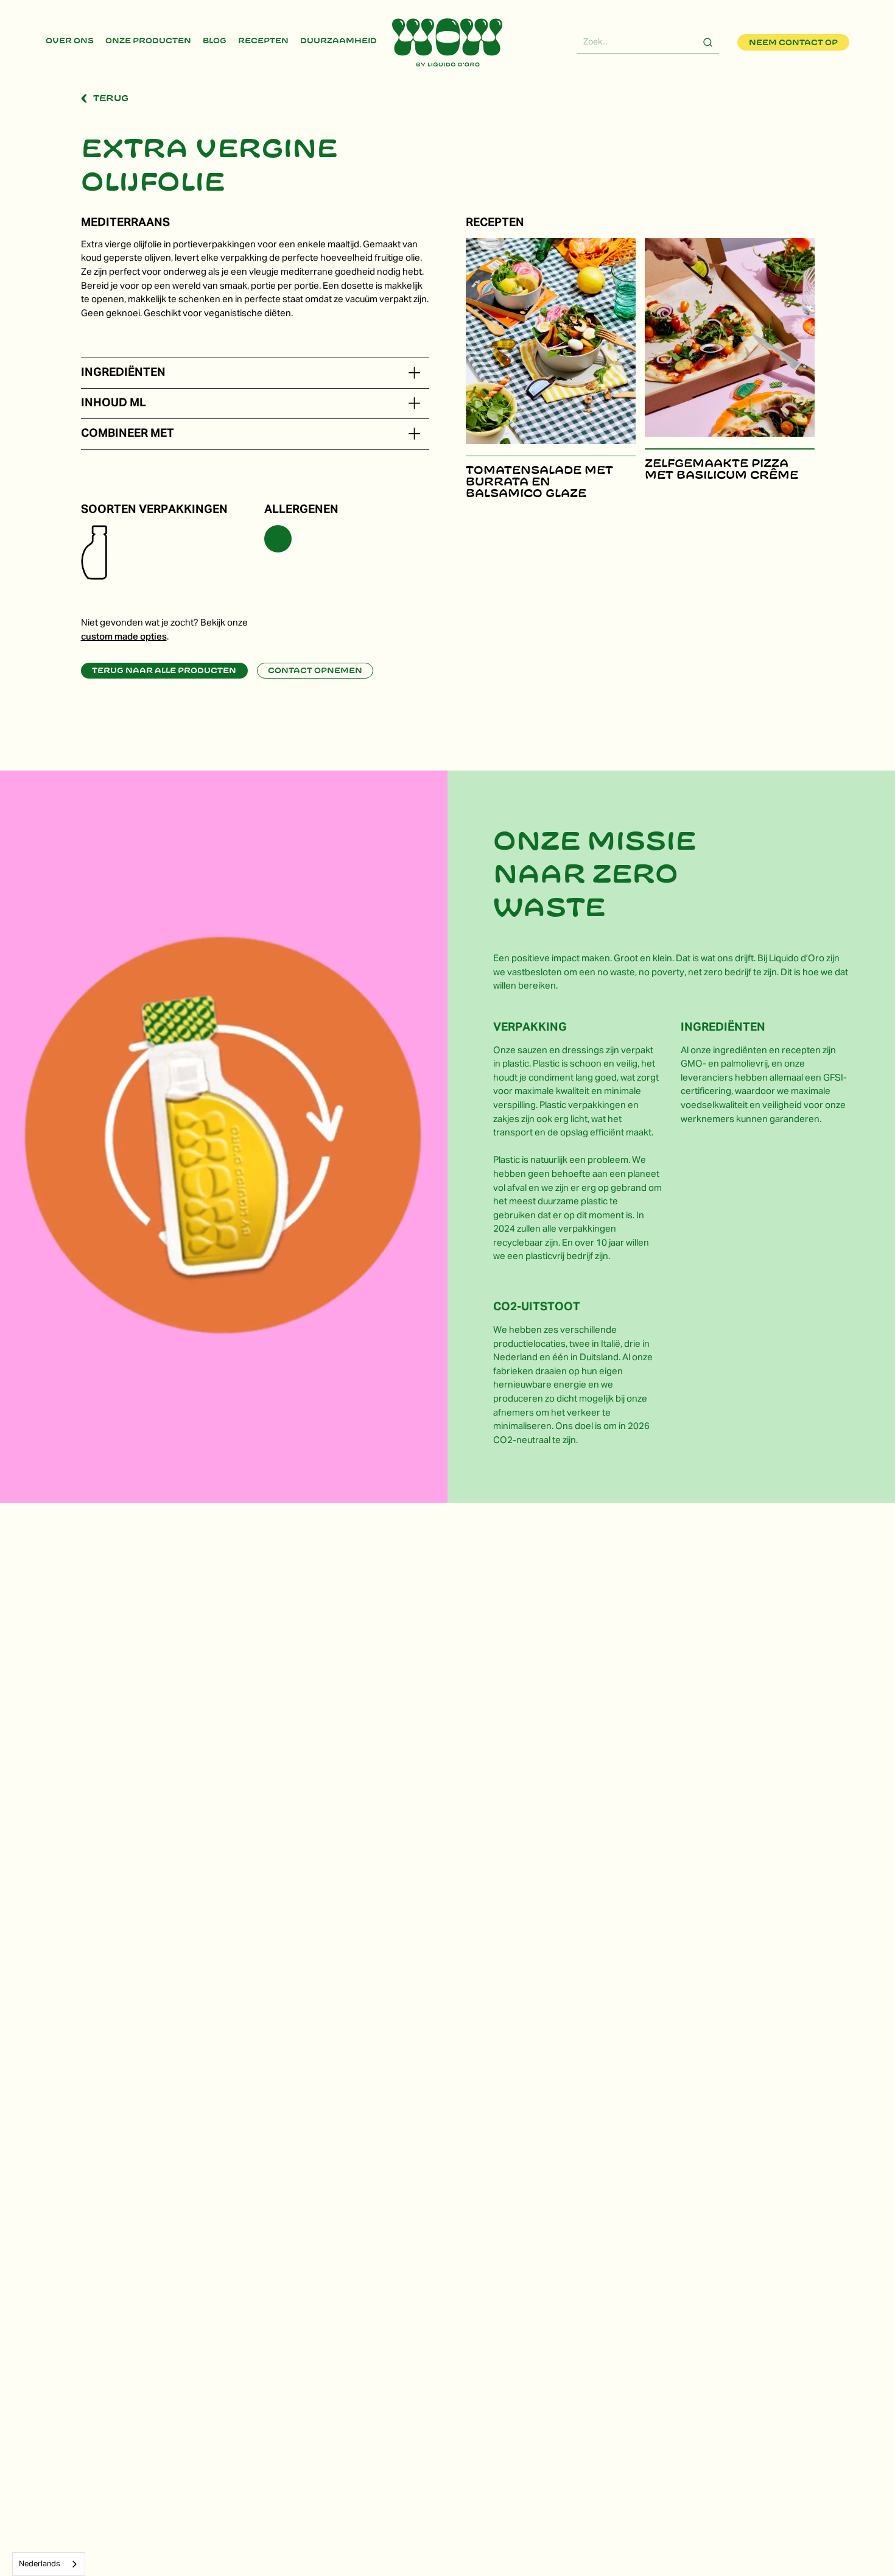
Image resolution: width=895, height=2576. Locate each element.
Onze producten (148, 41)
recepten (263, 41)
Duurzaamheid (339, 41)
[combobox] (49, 2564)
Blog (215, 41)
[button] (414, 373)
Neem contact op (793, 43)
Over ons (70, 41)
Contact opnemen (315, 671)
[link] (70, 42)
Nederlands (40, 2564)
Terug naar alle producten (164, 671)
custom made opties (124, 637)
